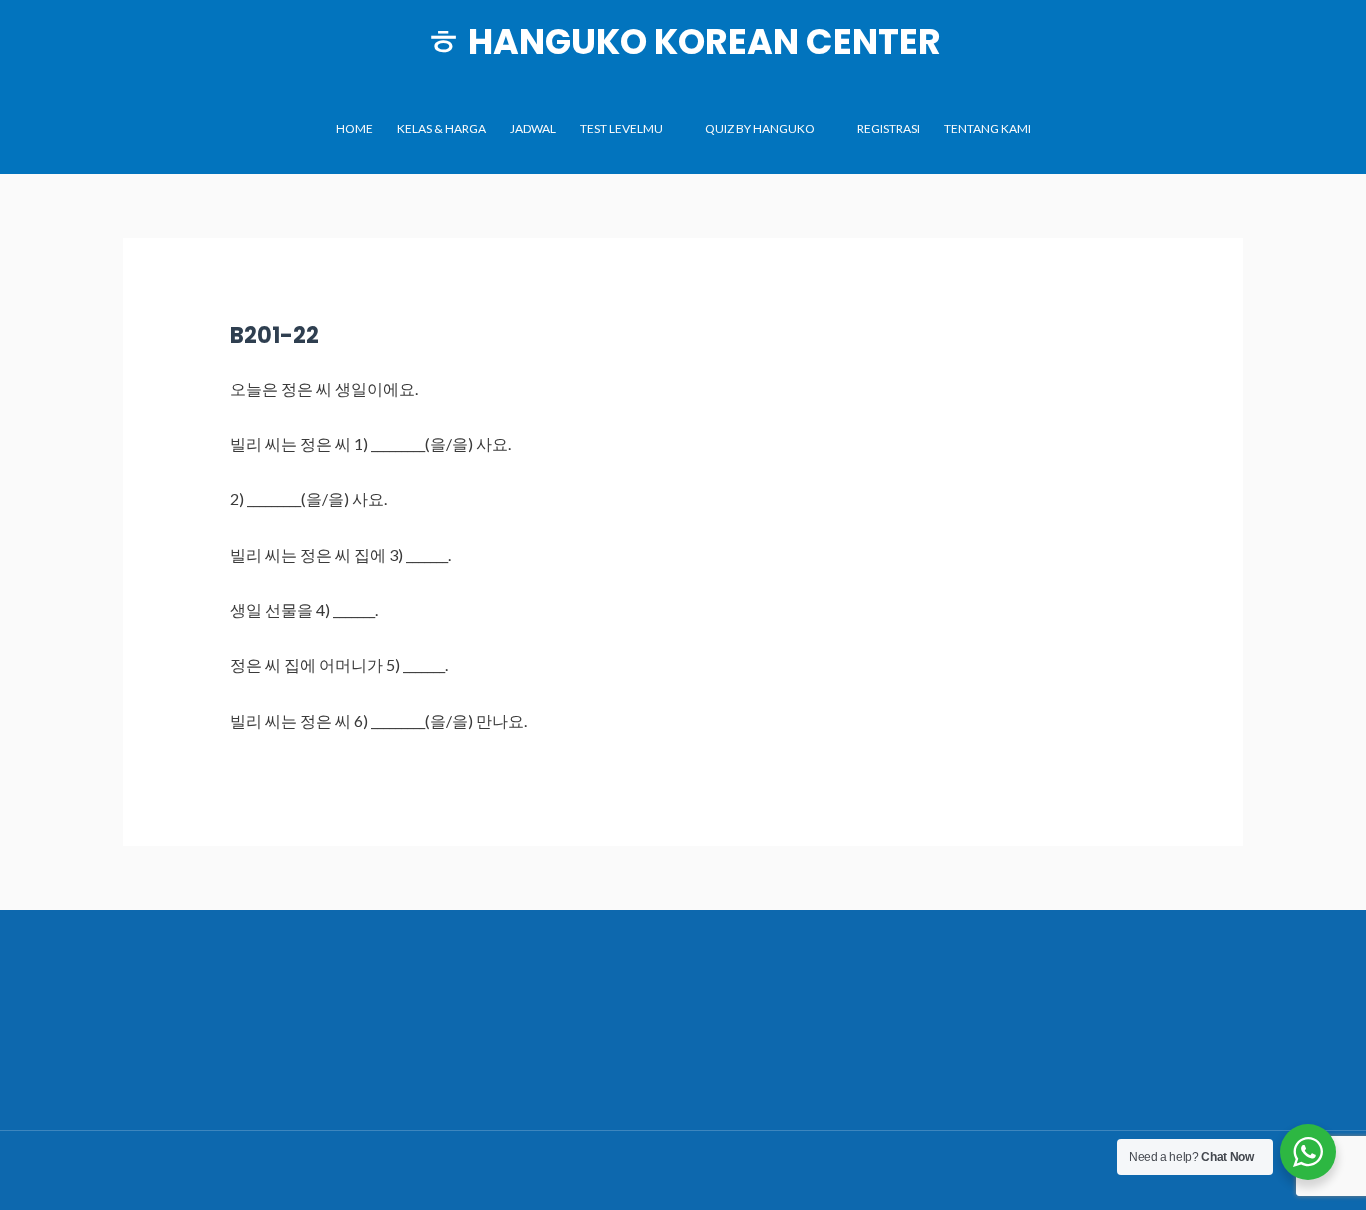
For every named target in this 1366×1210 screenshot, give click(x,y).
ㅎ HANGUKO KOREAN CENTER (683, 41)
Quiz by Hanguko (760, 128)
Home (354, 128)
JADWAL (533, 128)
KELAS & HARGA (441, 128)
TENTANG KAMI (987, 128)
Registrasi (888, 128)
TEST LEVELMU (621, 128)
